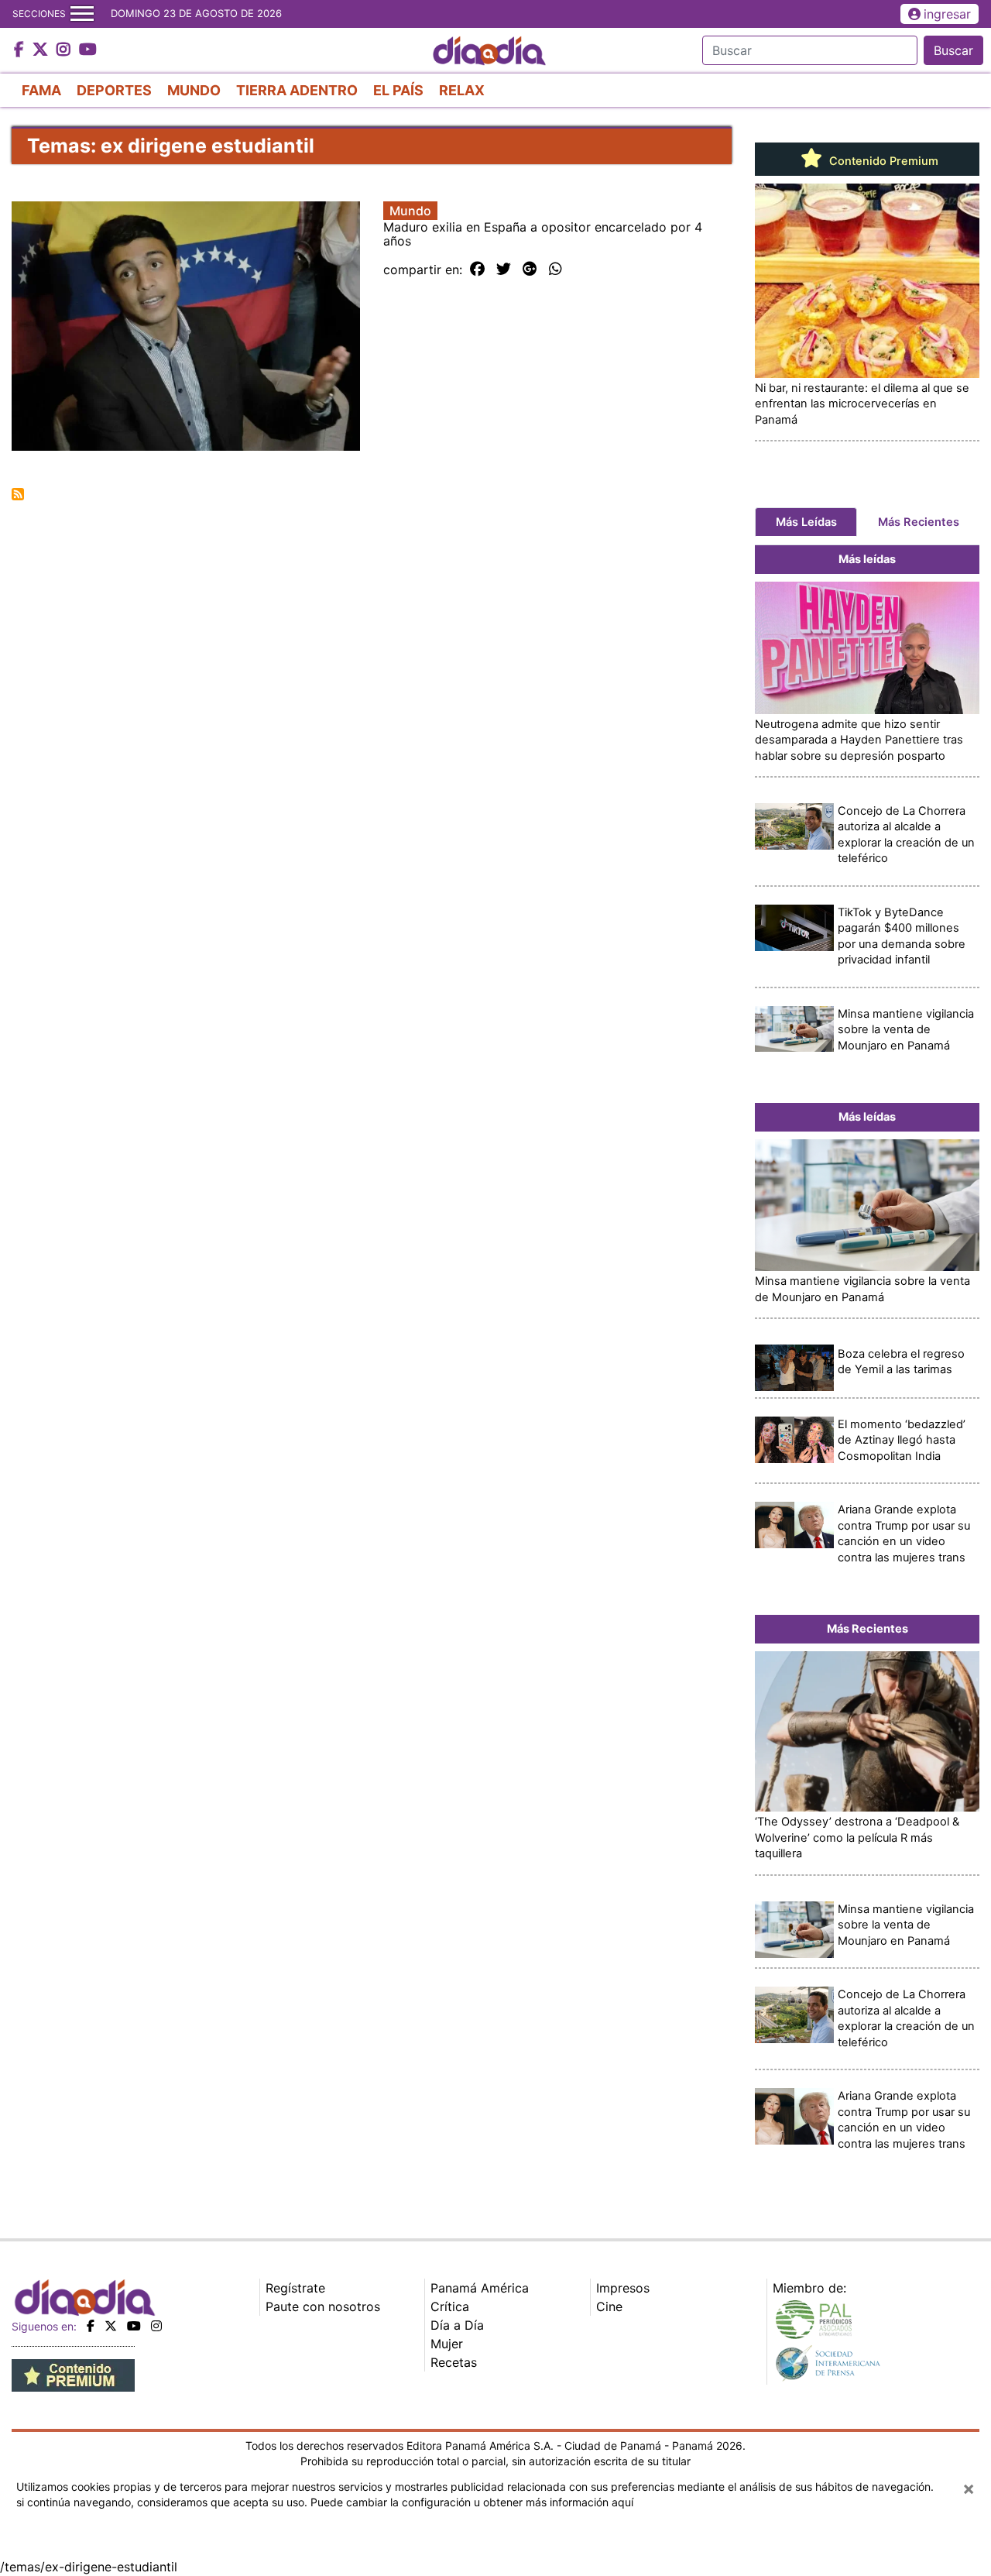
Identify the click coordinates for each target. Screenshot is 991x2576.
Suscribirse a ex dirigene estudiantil (18, 494)
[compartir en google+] (530, 270)
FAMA (41, 90)
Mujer (447, 2344)
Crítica (450, 2306)
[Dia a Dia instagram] (65, 50)
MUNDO (194, 90)
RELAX (462, 90)
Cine (609, 2306)
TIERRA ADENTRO (297, 90)
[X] (111, 2326)
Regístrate (295, 2288)
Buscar (953, 50)
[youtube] (134, 2326)
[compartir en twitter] (504, 270)
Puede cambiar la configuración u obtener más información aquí (472, 2502)
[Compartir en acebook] (477, 270)
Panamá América (480, 2288)
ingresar (947, 14)
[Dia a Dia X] (42, 50)
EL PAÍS (398, 90)
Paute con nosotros (323, 2306)
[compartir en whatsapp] (556, 270)
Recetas (454, 2362)
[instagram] (156, 2326)
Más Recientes (919, 522)
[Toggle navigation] (82, 14)
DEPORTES (114, 90)
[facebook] (91, 2326)
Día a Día (457, 2325)
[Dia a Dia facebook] (21, 50)
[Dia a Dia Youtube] (88, 50)
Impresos (623, 2288)
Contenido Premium (882, 161)
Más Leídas (806, 522)
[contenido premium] (73, 2374)
